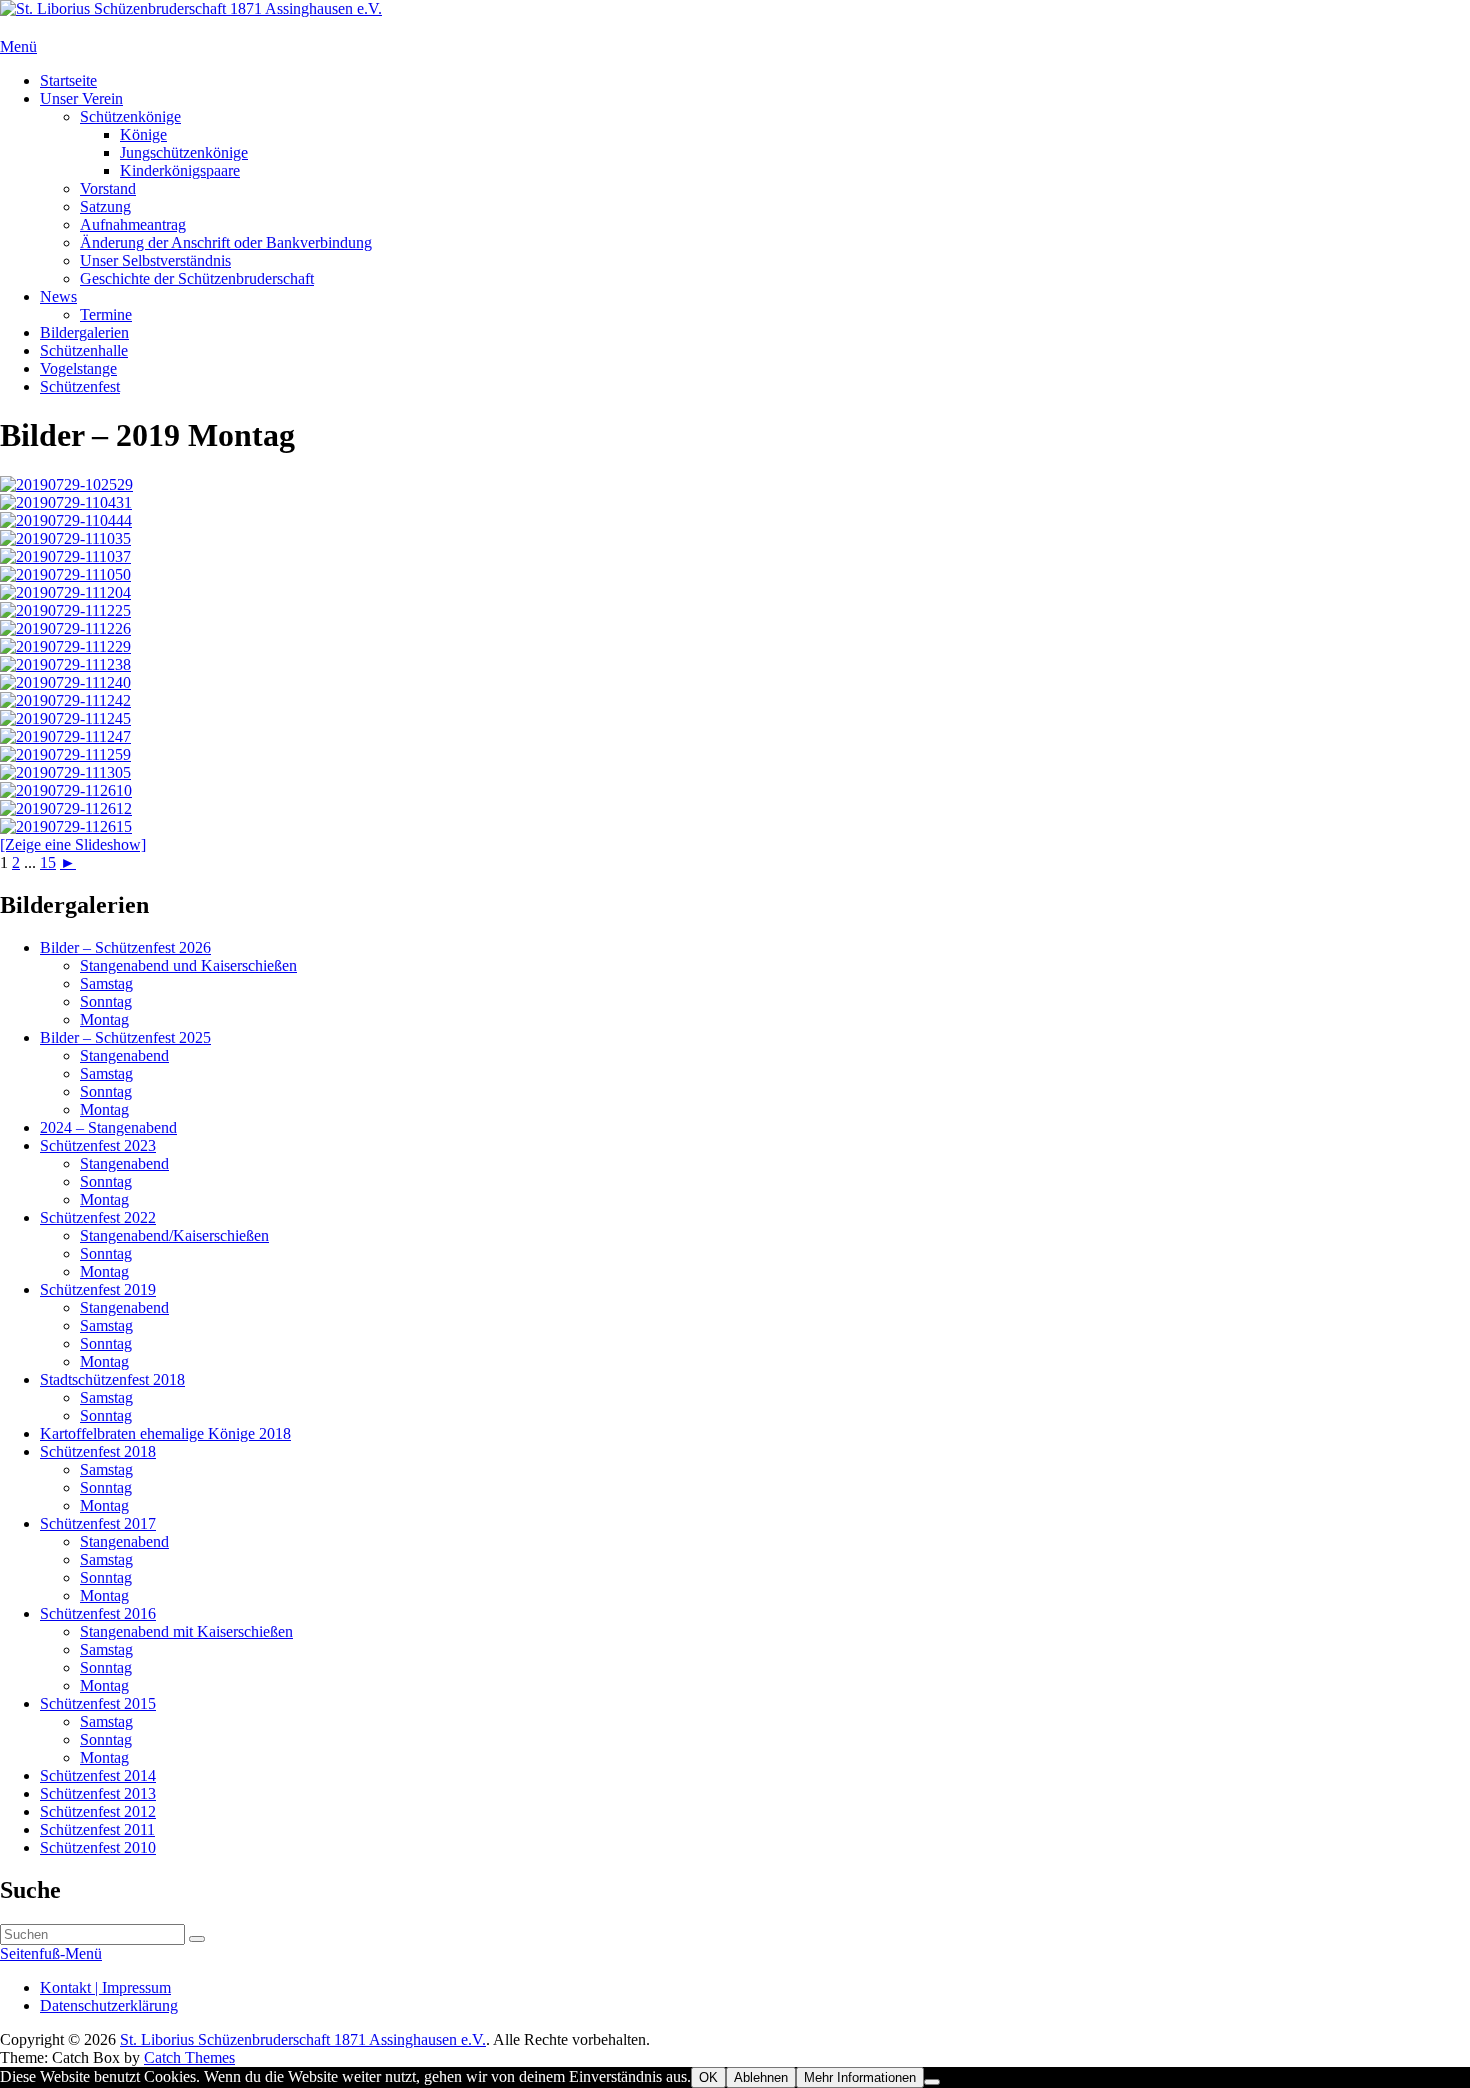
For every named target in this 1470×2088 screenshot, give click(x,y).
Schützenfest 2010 (98, 1847)
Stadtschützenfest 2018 (112, 1379)
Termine (106, 314)
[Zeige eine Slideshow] (73, 844)
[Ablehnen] (932, 2082)
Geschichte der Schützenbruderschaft (197, 278)
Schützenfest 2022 (98, 1217)
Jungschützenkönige (184, 152)
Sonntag (106, 1001)
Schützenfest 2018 (98, 1451)
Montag (104, 1019)
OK (708, 2077)
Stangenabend (124, 1055)
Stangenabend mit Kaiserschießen (186, 1631)
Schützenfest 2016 (98, 1613)
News (58, 296)
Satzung (105, 206)
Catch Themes (189, 2057)
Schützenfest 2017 (98, 1523)
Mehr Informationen (860, 2077)
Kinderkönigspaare (180, 170)
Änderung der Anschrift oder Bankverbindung (226, 242)
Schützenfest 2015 (98, 1703)
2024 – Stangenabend (108, 1127)
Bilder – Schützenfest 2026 (125, 947)
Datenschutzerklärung (109, 2005)
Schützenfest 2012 (98, 1811)
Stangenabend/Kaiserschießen (174, 1235)
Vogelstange (78, 368)
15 (48, 862)
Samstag (106, 983)
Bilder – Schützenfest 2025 (125, 1037)
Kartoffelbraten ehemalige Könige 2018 (165, 1433)
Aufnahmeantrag (133, 224)
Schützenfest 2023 (98, 1145)
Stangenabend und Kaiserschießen (188, 965)
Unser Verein (81, 98)
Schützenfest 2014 (98, 1775)
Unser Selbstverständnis (155, 260)
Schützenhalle (84, 350)
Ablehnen (761, 2077)
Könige (143, 134)
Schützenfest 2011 (97, 1829)
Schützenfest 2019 (98, 1289)
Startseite (68, 80)
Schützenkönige (130, 116)
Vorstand (108, 188)
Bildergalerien (84, 332)
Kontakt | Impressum (105, 1987)
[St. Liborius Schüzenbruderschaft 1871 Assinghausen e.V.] (191, 8)
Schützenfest (80, 386)
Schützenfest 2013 (98, 1793)
